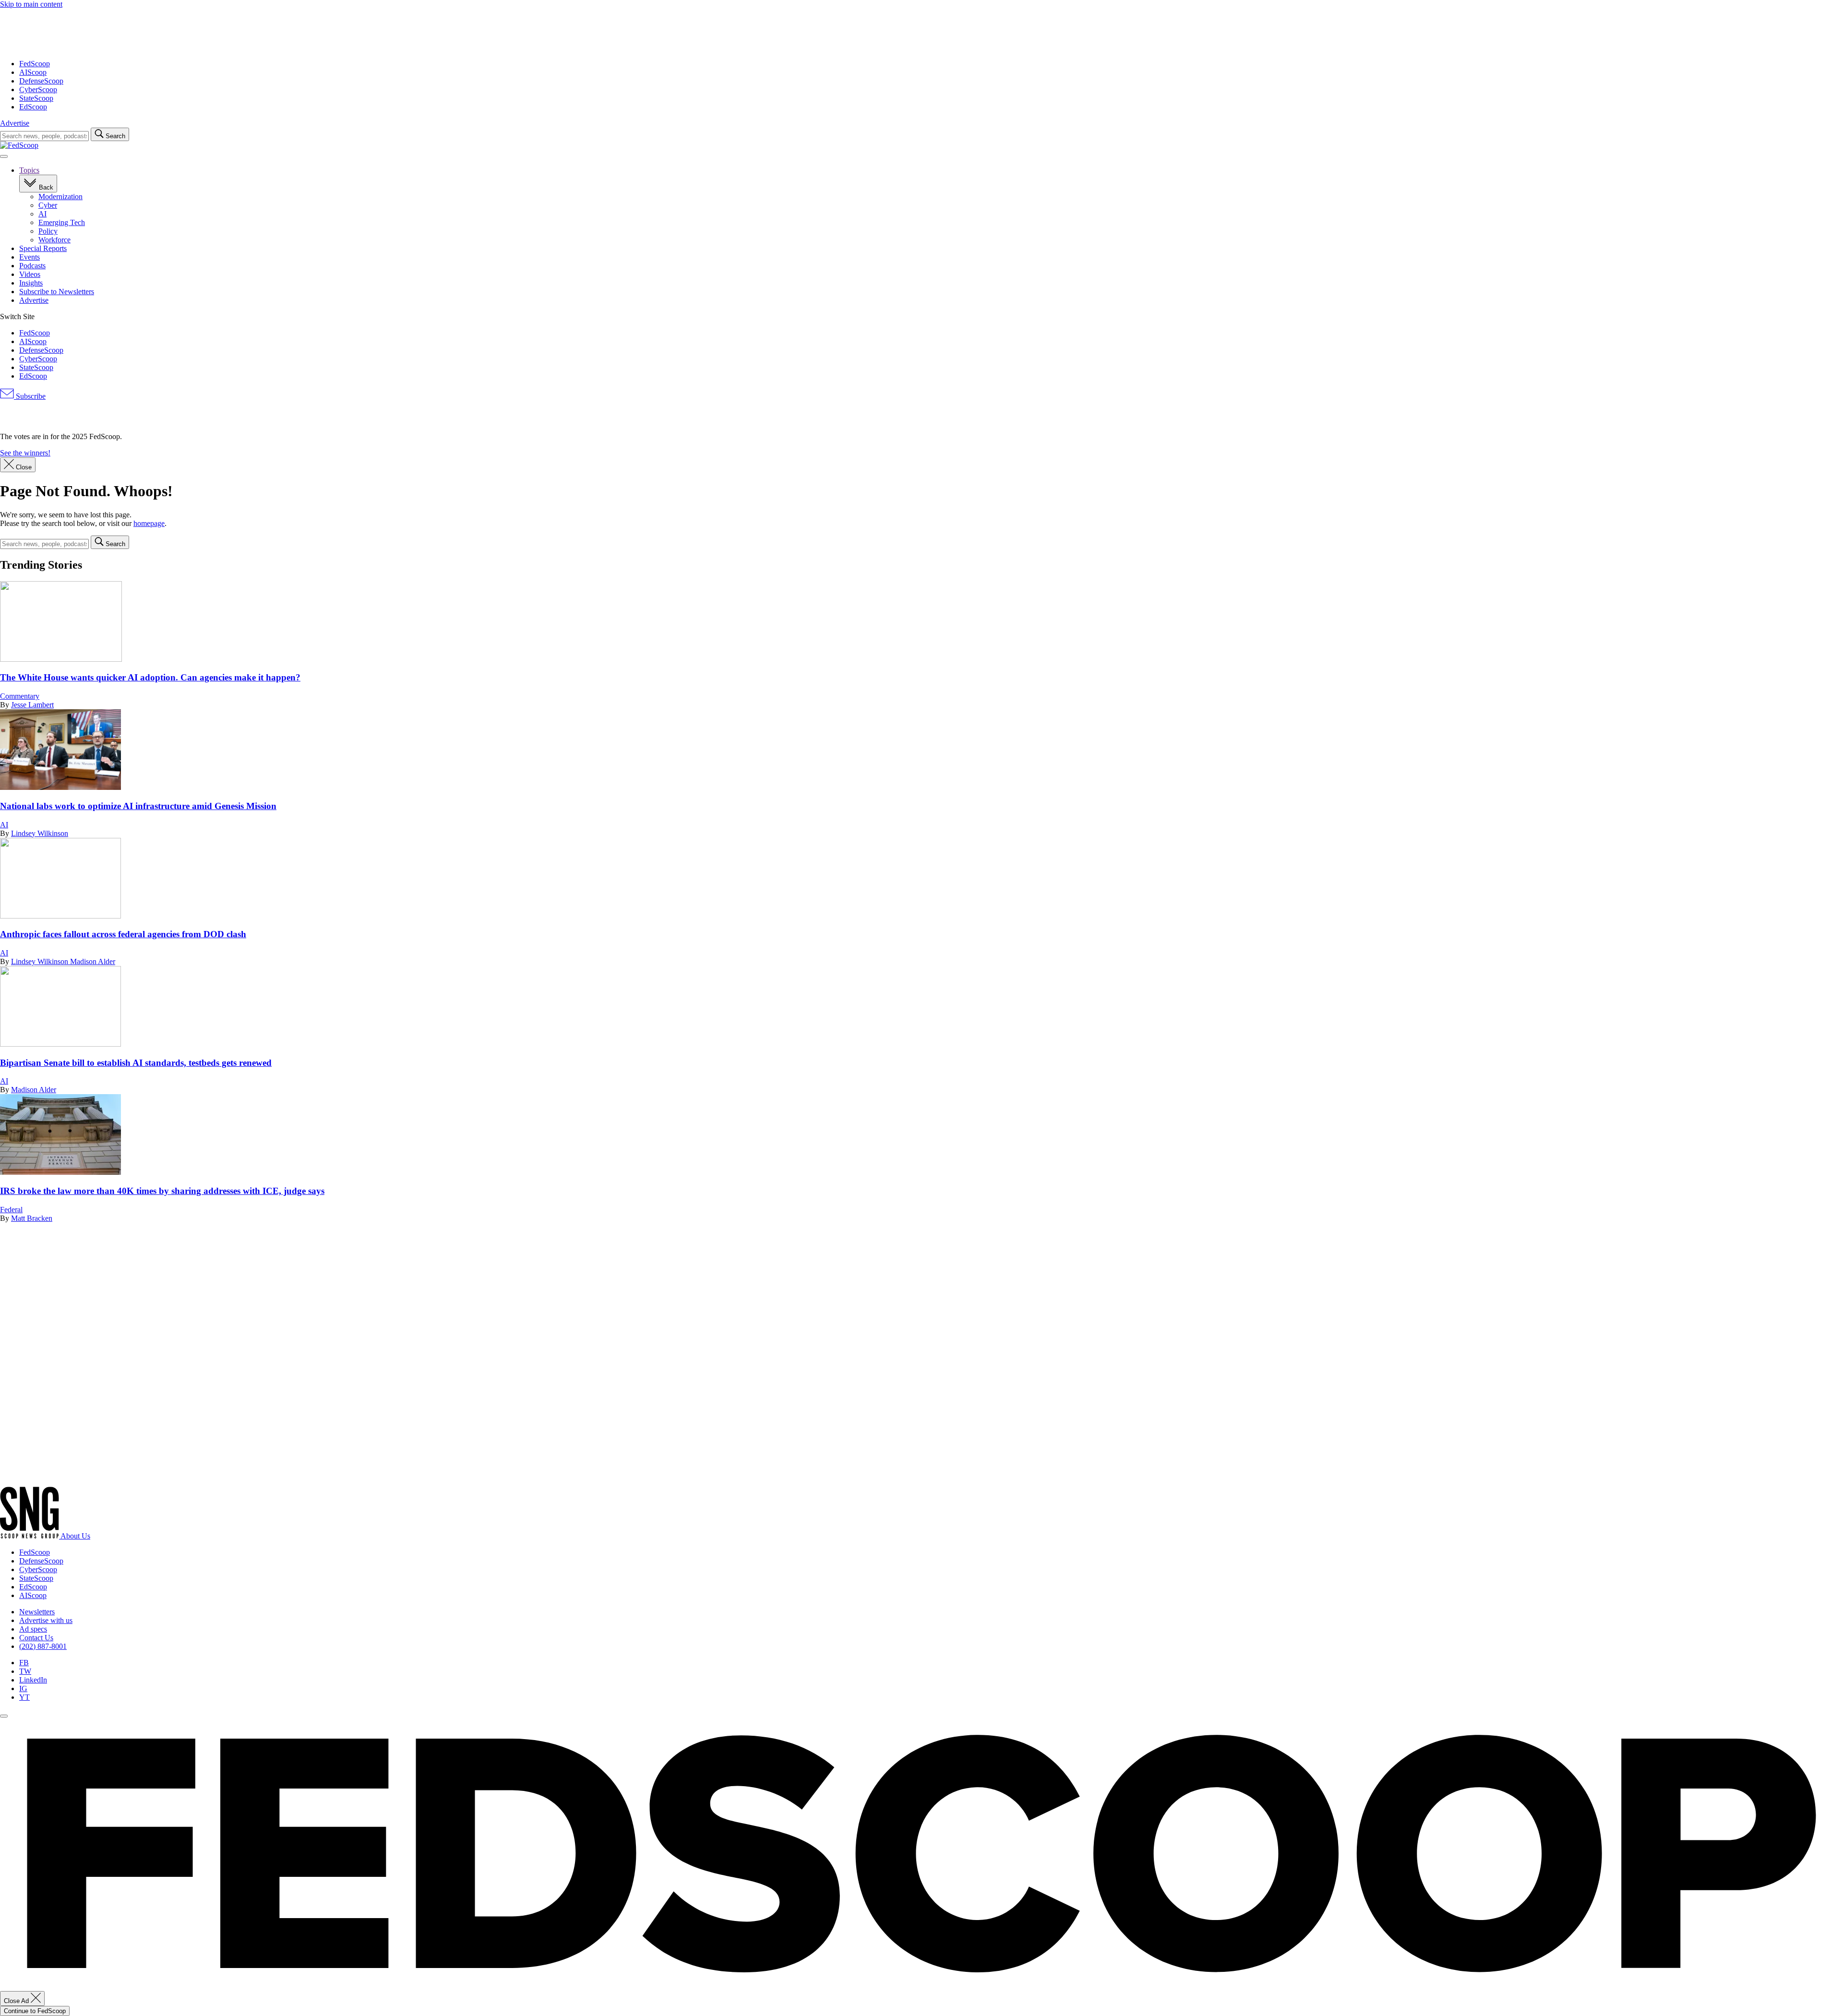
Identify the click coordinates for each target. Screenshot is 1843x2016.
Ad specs (33, 1629)
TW (25, 1671)
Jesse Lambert (32, 705)
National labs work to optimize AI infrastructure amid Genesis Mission (138, 806)
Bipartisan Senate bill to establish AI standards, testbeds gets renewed (136, 1063)
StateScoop (36, 98)
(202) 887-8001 (43, 1646)
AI (42, 214)
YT (24, 1697)
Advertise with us (46, 1620)
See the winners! (25, 453)
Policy (48, 231)
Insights (31, 283)
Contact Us (36, 1638)
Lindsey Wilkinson (40, 833)
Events (30, 257)
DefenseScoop (41, 81)
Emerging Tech (62, 222)
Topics (29, 170)
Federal (11, 1210)
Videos (30, 274)
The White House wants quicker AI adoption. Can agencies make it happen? (150, 677)
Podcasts (32, 266)
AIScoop (33, 72)
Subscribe (30, 396)
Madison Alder (93, 961)
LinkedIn (33, 1680)
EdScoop (33, 107)
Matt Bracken (32, 1218)
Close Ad (17, 2001)
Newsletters (37, 1612)
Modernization (60, 197)
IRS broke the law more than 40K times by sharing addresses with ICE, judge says (162, 1191)
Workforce (54, 240)
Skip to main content (31, 4)
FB (24, 1663)
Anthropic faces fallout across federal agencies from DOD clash (123, 934)
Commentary (20, 696)
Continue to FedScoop (35, 2011)
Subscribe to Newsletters (57, 292)
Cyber (48, 205)
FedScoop (35, 64)
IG (23, 1688)
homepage (149, 523)
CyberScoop (38, 89)
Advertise (15, 123)
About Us (75, 1536)
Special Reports (43, 248)
